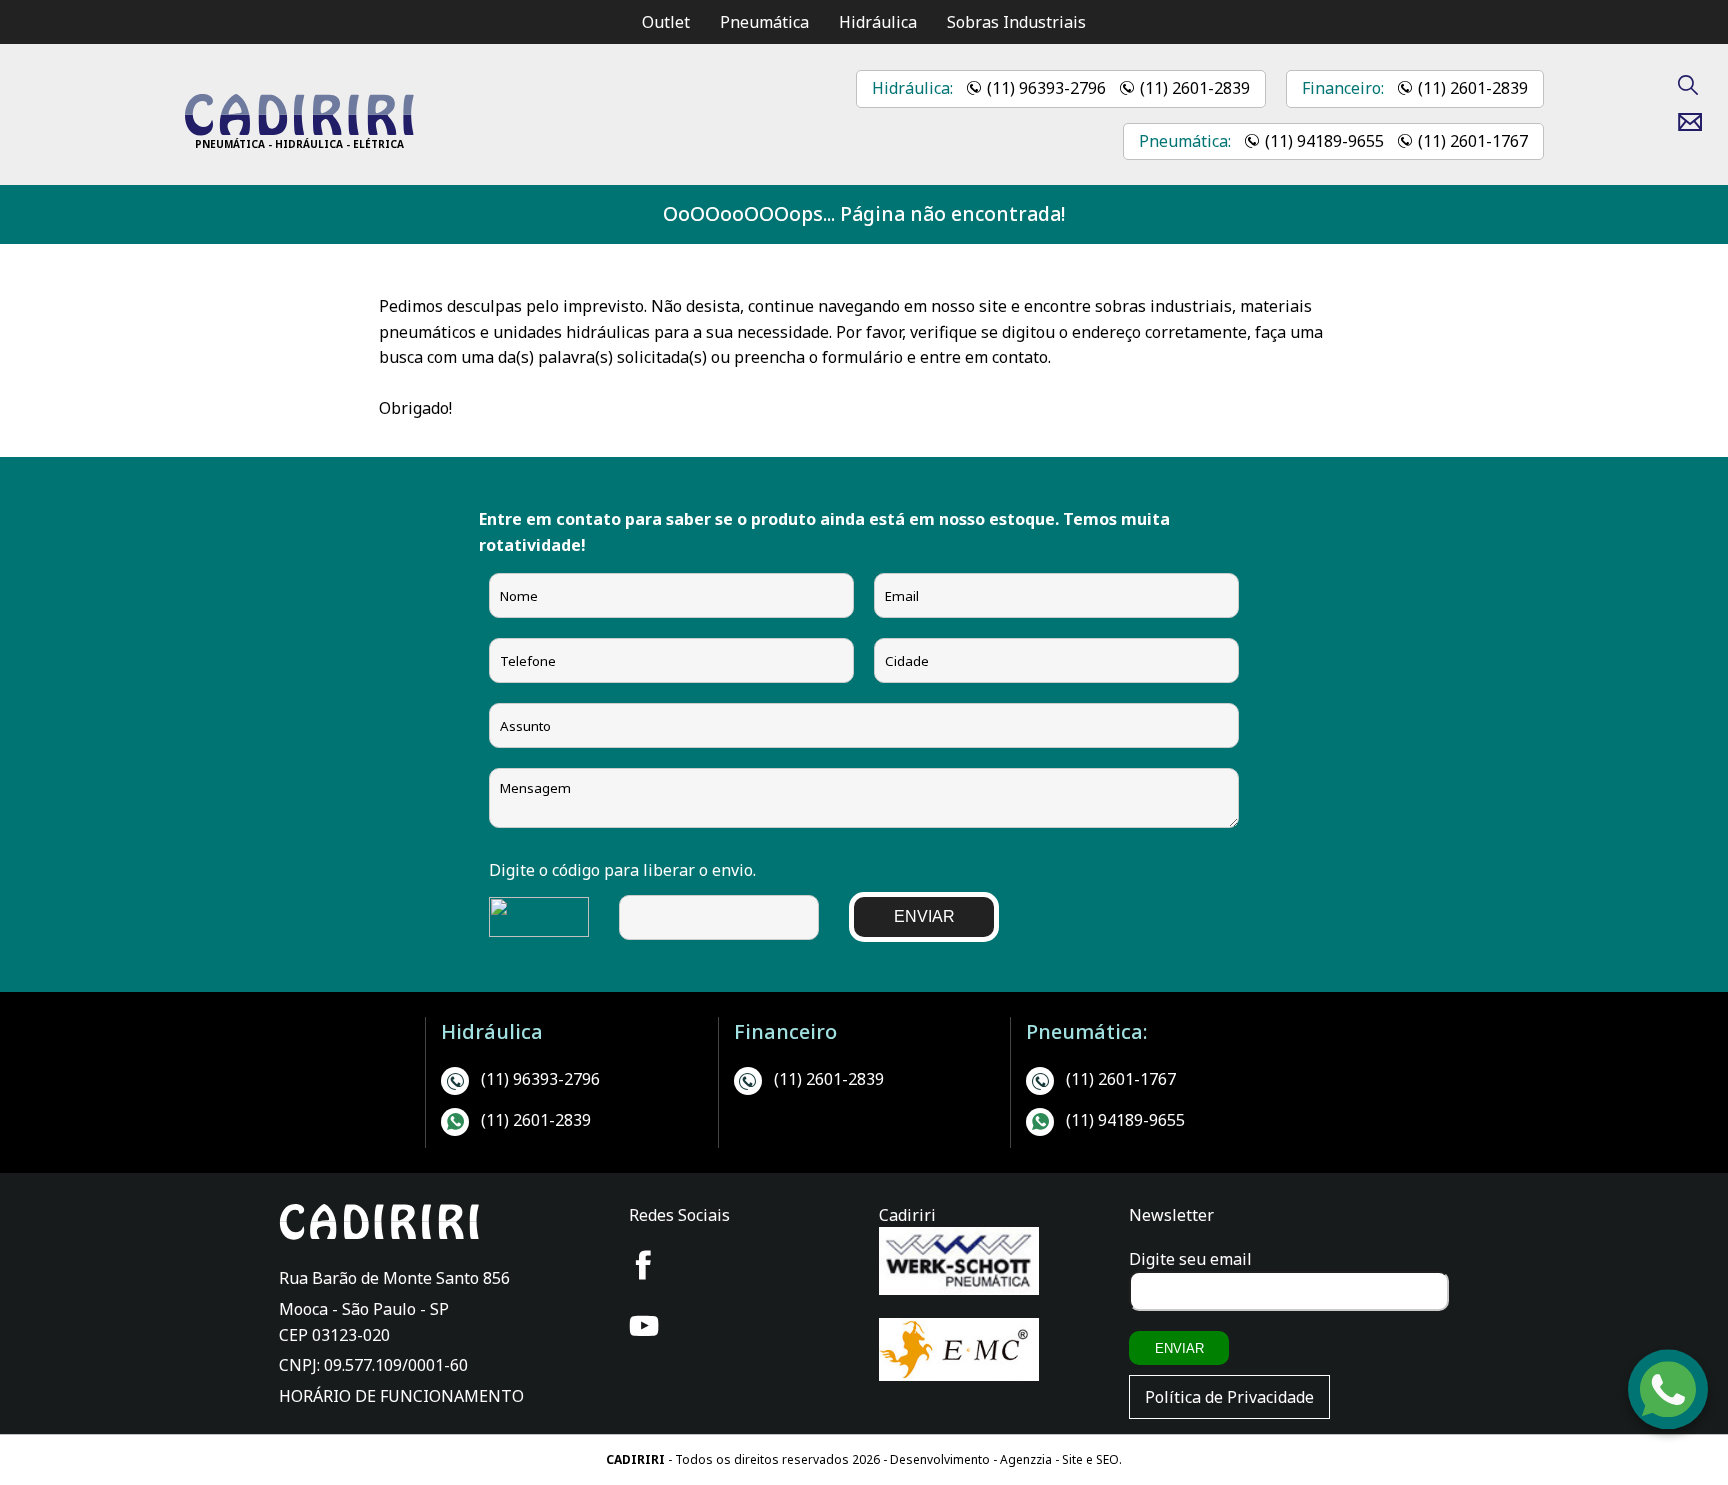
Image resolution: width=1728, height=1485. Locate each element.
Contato (1697, 122)
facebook (644, 1265)
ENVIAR (924, 916)
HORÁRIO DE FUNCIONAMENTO (401, 1396)
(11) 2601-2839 (1195, 88)
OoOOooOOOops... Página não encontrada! (864, 213)
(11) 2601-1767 (1473, 141)
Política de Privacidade (1229, 1397)
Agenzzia (1026, 1459)
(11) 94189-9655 (1324, 141)
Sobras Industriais (1016, 22)
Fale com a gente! (1669, 1422)
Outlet (666, 22)
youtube (644, 1326)
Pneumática (764, 22)
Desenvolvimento (941, 1459)
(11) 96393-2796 (1046, 88)
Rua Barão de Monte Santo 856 (394, 1278)
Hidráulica (878, 22)
